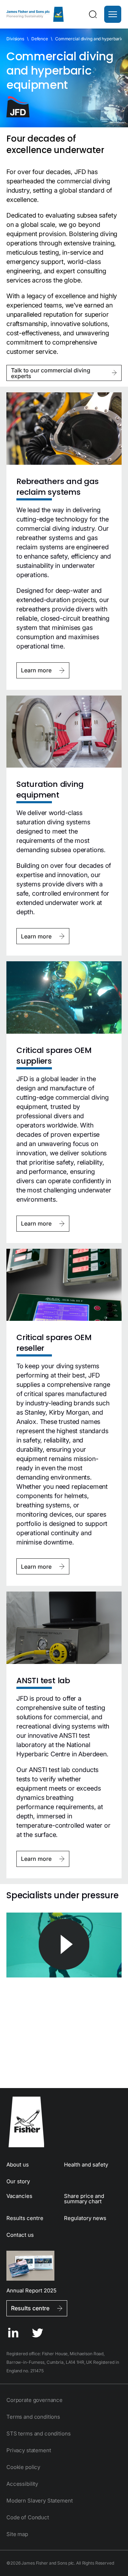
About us (18, 2165)
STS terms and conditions (38, 2434)
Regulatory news (85, 2218)
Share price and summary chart (84, 2199)
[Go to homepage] (64, 2122)
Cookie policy (23, 2467)
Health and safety (86, 2165)
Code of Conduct (28, 2517)
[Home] (35, 14)
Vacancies (19, 2196)
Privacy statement (29, 2450)
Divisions (15, 39)
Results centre (25, 2218)
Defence (40, 39)
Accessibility (22, 2484)
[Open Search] (93, 14)
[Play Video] (64, 1945)
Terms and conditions (33, 2417)
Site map (17, 2534)
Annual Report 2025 (31, 2290)
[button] (113, 14)
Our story (18, 2181)
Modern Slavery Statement (39, 2501)
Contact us (20, 2235)
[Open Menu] (113, 14)
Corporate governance (34, 2400)
